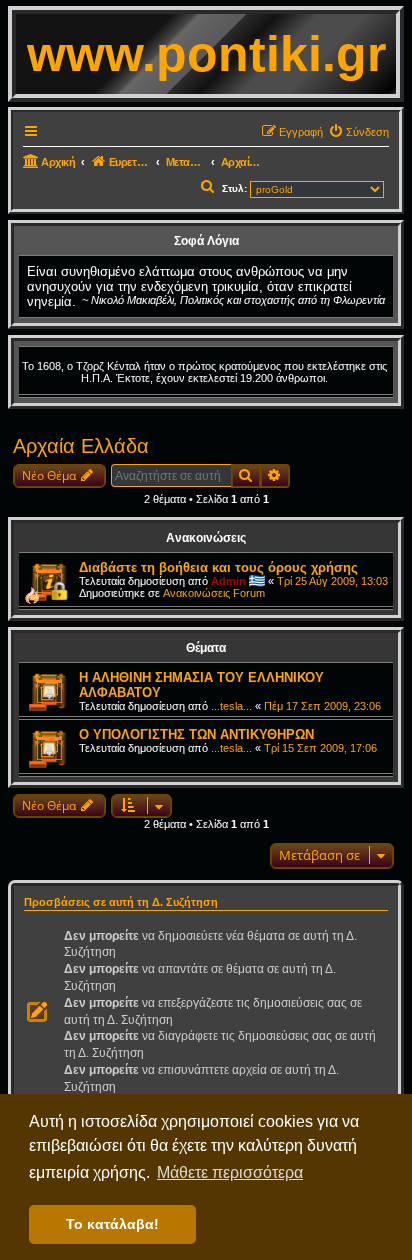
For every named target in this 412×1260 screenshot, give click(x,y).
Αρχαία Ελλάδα (81, 446)
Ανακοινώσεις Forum (214, 593)
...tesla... (231, 706)
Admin (228, 581)
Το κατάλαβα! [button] (112, 1224)
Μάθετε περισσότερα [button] (230, 1172)
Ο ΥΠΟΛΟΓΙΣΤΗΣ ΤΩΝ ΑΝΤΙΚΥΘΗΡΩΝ (196, 734)
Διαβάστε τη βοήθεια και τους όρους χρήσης (218, 567)
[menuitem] (358, 132)
